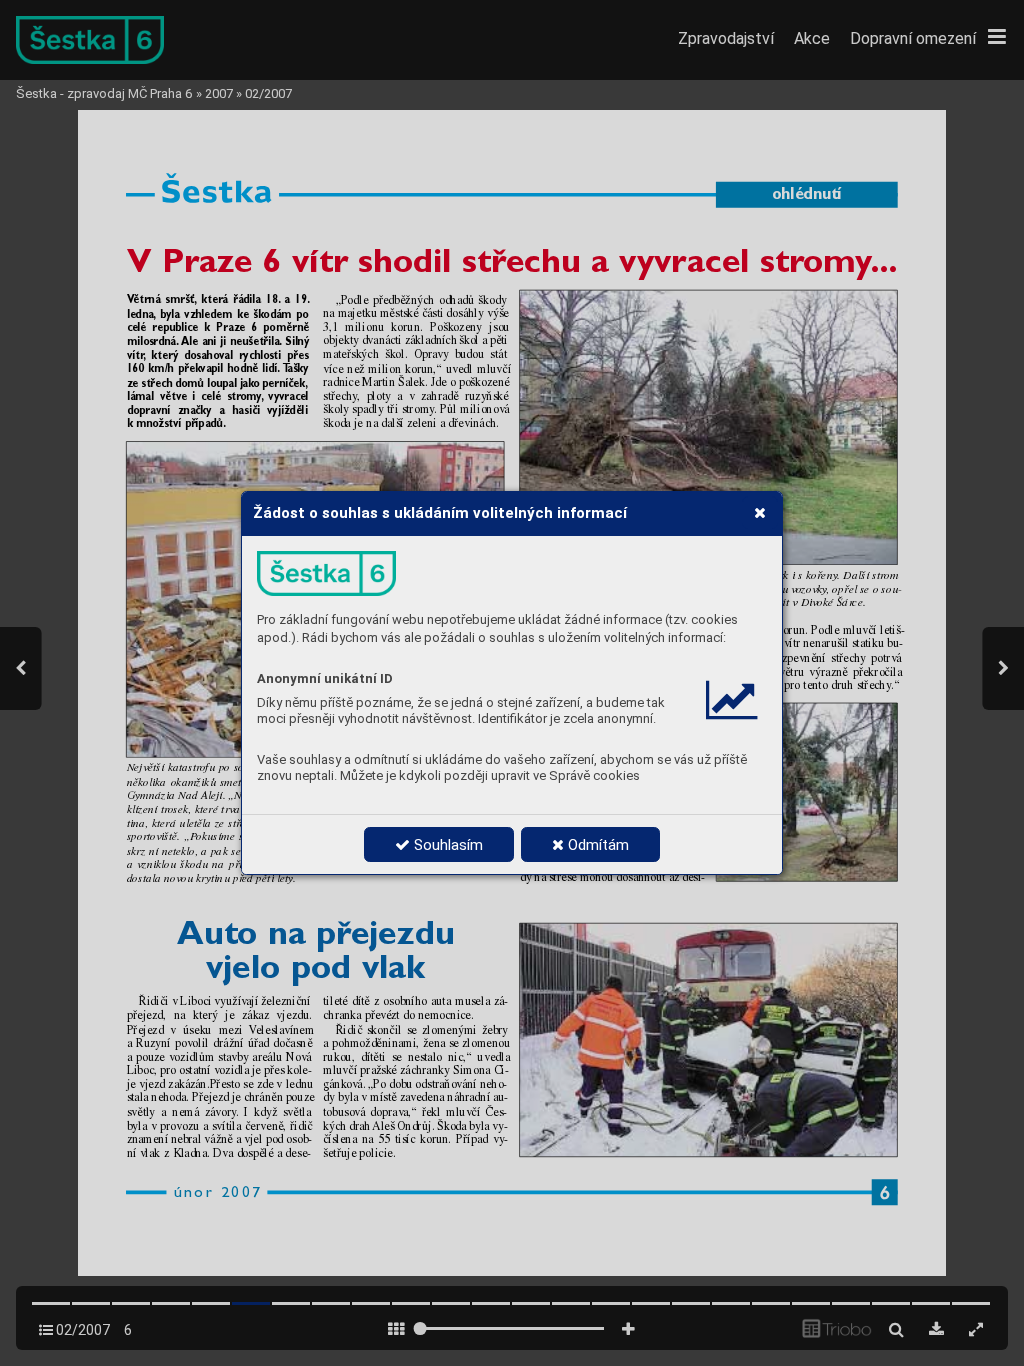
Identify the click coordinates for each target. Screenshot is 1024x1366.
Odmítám (596, 845)
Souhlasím (446, 845)
